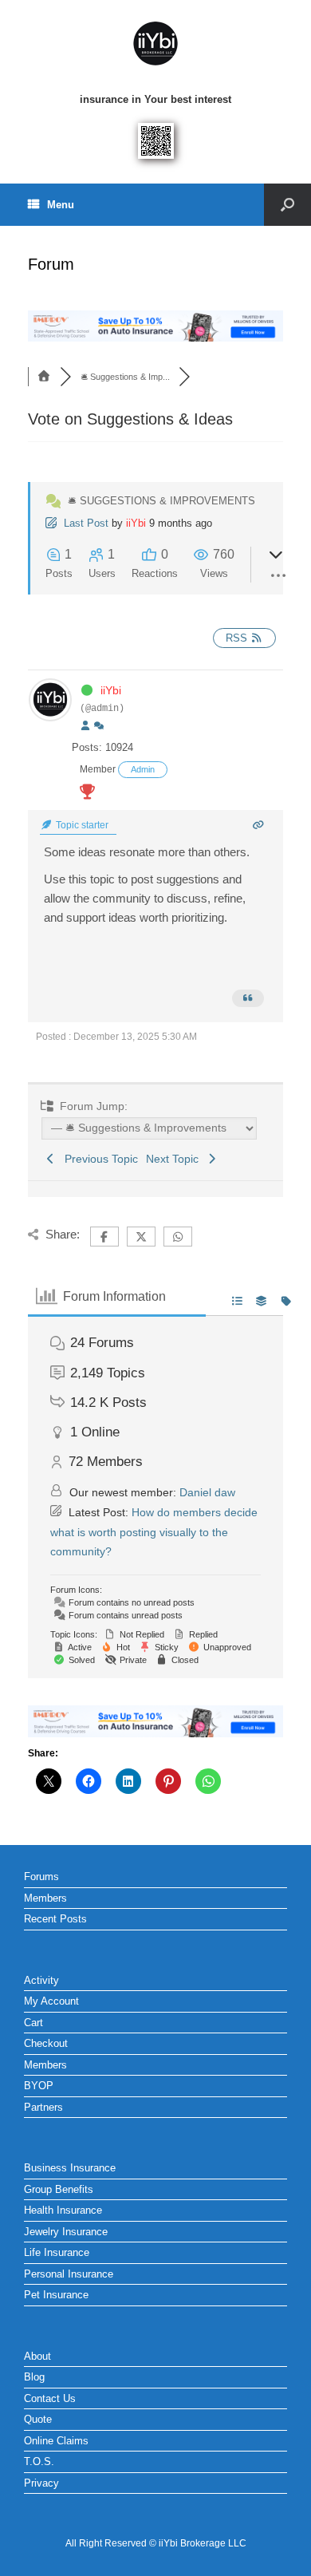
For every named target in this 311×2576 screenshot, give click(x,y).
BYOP (39, 2086)
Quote (38, 2419)
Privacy (41, 2483)
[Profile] (85, 726)
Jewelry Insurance (66, 2232)
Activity (41, 1980)
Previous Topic (98, 1159)
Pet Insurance (56, 2295)
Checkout (46, 2043)
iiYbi (136, 523)
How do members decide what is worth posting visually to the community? (154, 1532)
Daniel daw (207, 1492)
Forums (41, 1877)
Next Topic (175, 1159)
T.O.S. (39, 2461)
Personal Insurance (69, 2274)
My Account (51, 2001)
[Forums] (44, 377)
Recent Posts (55, 1919)
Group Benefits (59, 2189)
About (37, 2356)
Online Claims (56, 2441)
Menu (61, 205)
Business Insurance (70, 2168)
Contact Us (50, 2398)
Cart (33, 2023)
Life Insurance (57, 2252)
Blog (34, 2377)
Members (45, 1898)
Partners (43, 2107)
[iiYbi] (155, 44)
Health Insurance (63, 2210)
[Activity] (99, 726)
